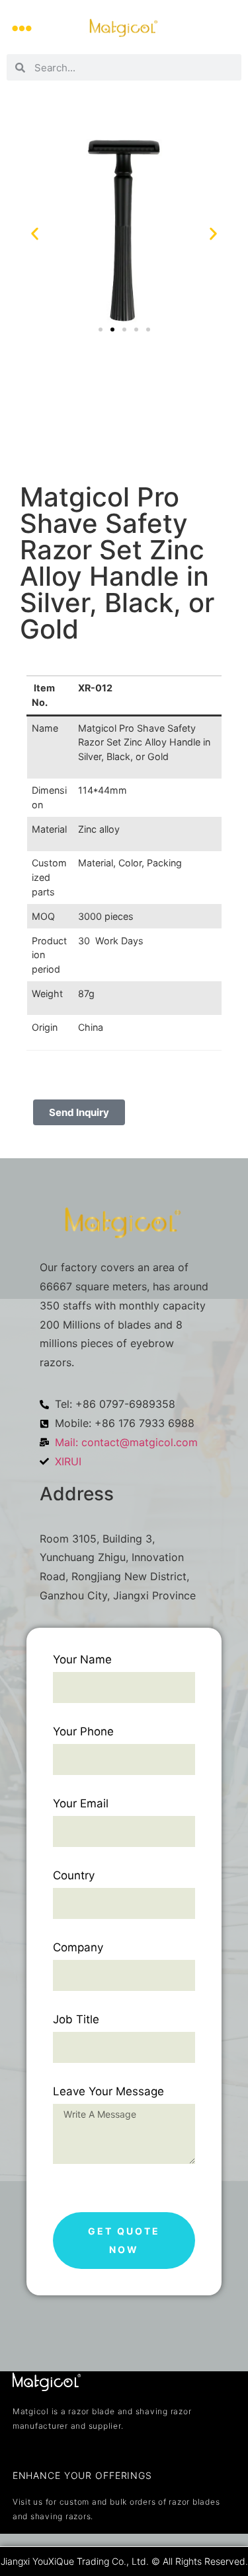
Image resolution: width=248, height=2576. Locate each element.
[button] (21, 28)
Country (74, 1876)
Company (78, 1948)
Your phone (83, 1732)
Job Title (76, 2020)
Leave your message (108, 2092)
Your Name (82, 1660)
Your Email (81, 1804)
